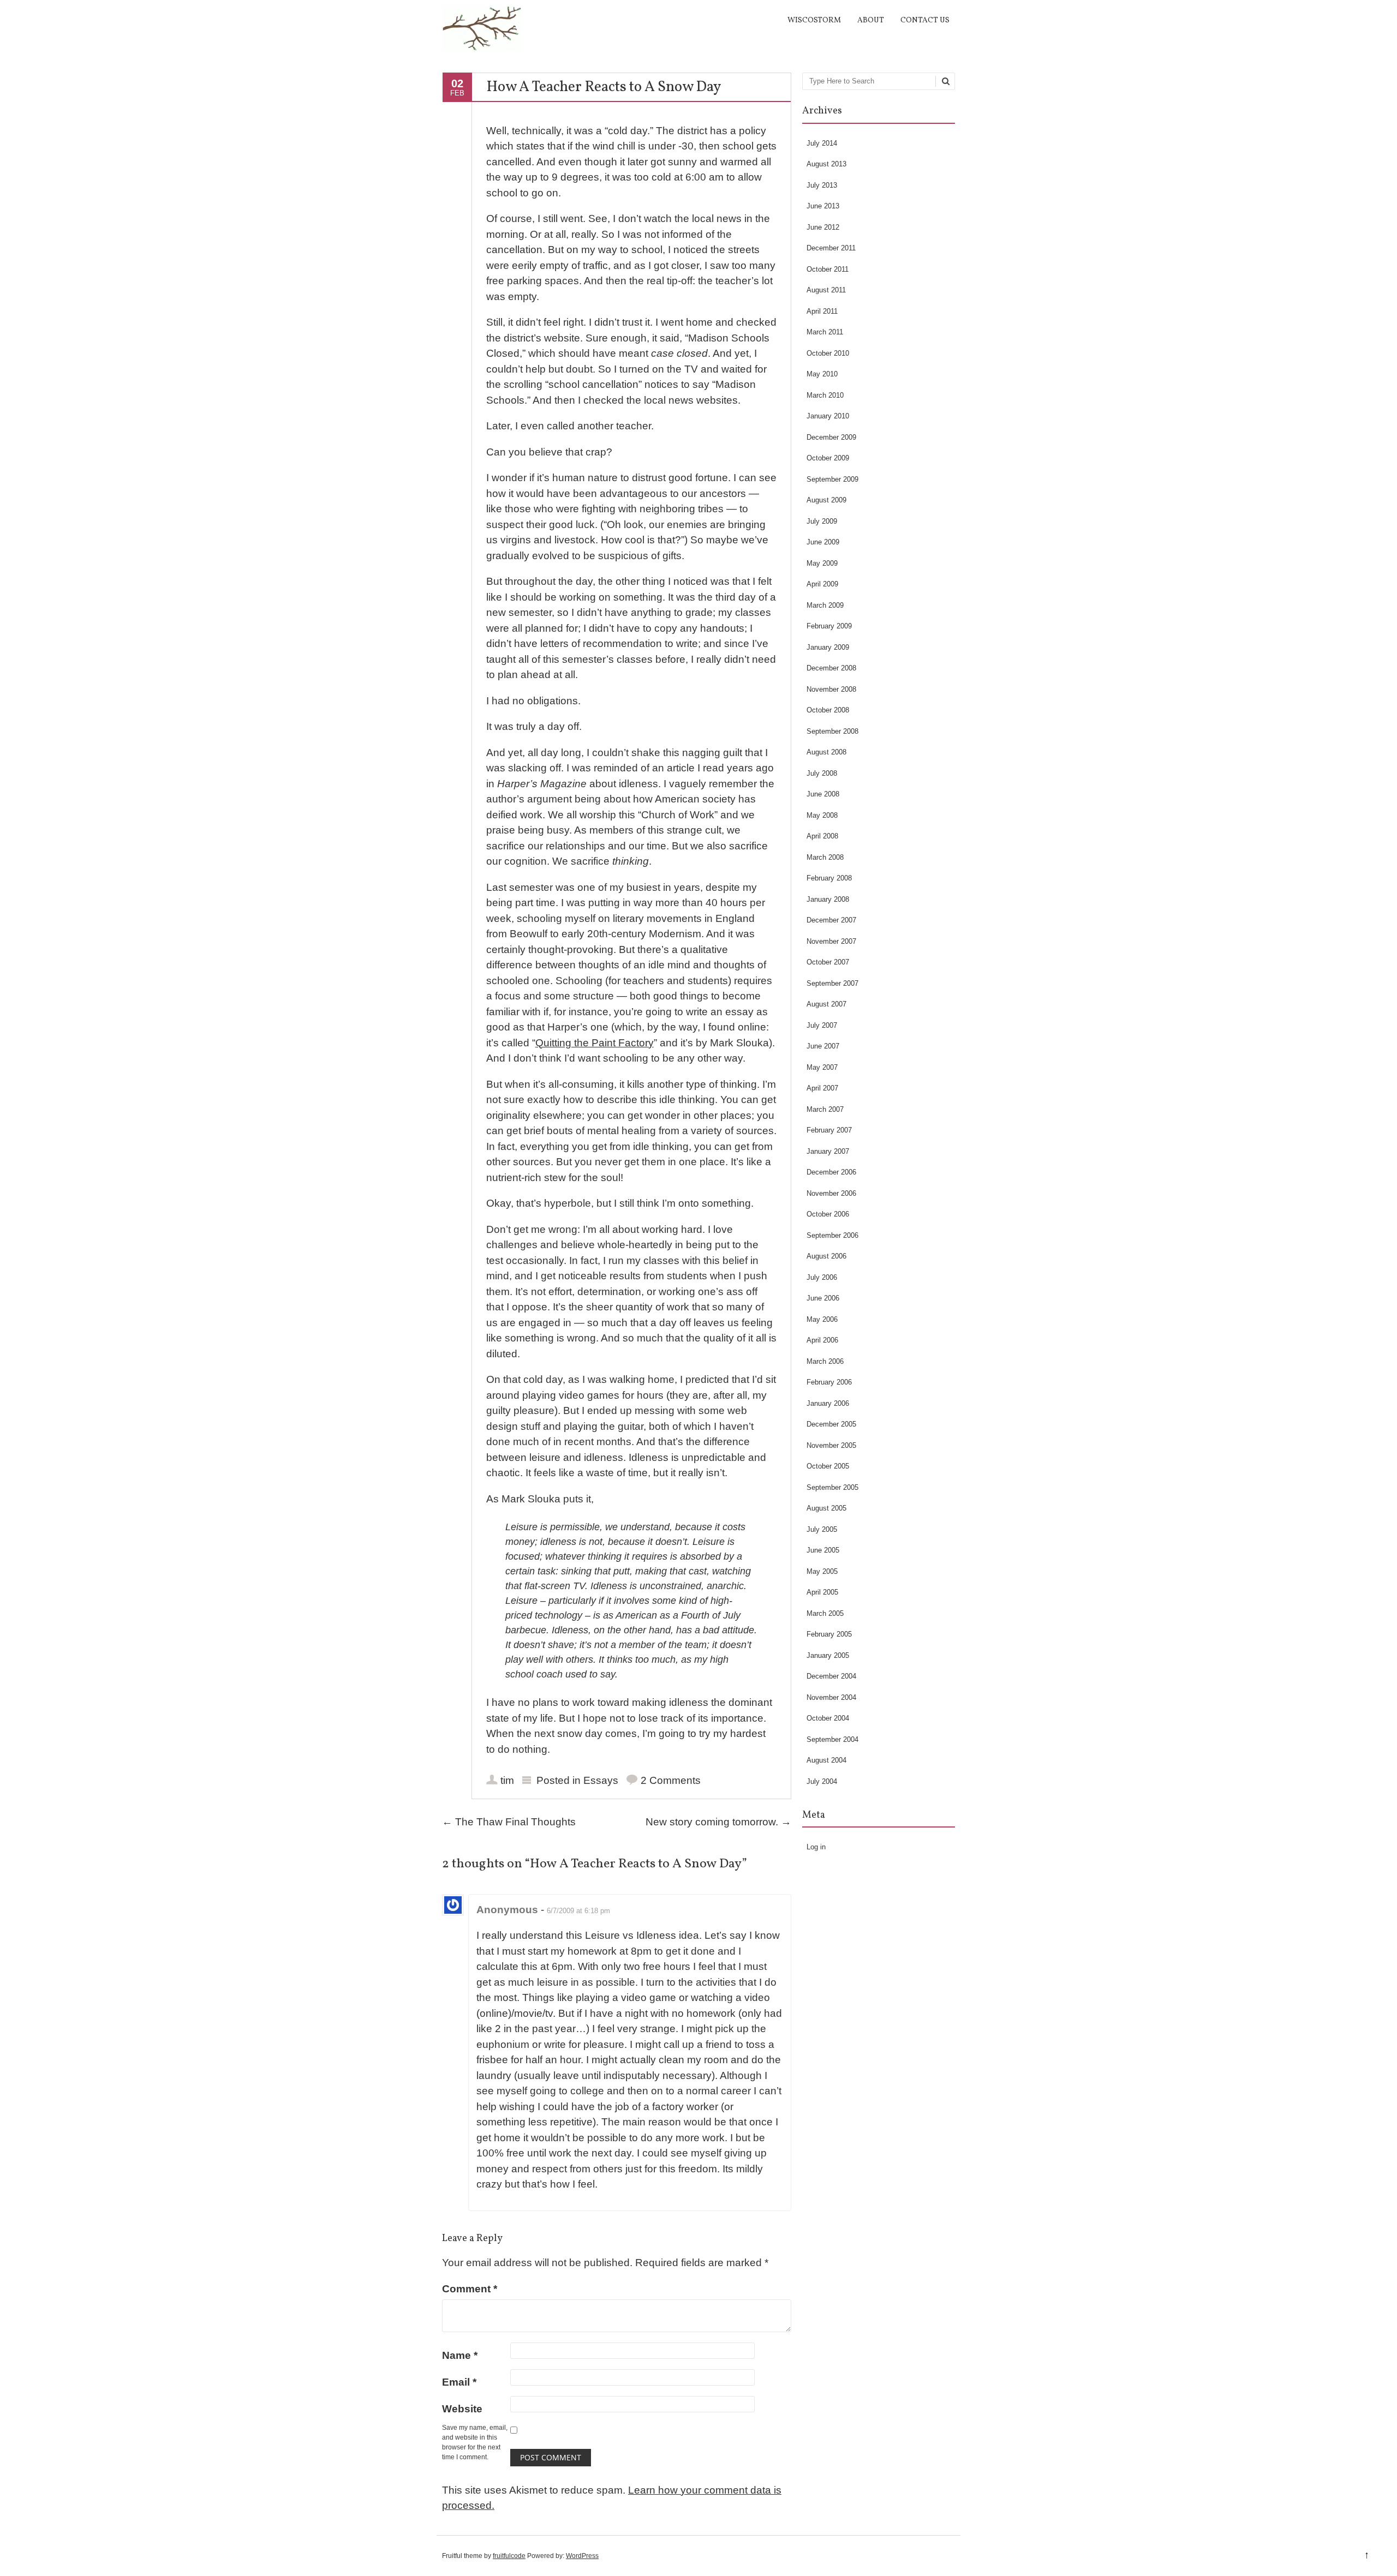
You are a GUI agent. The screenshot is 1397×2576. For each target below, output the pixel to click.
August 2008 (826, 752)
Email (459, 2382)
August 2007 (826, 1004)
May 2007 (822, 1067)
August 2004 (826, 1760)
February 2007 (829, 1130)
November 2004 (831, 1697)
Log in (816, 1847)
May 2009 (822, 563)
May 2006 (822, 1319)
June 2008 (823, 794)
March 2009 (825, 605)
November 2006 (831, 1193)
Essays (601, 1780)
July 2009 (822, 521)
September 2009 (832, 479)
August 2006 (826, 1256)
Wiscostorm (814, 20)
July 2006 (822, 1277)
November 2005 (831, 1445)
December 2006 (831, 1172)
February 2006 (829, 1382)
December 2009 (831, 437)
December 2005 (831, 1424)
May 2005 (822, 1571)
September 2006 (832, 1235)
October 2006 (828, 1214)
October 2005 (828, 1466)
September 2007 (832, 983)
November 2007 (831, 941)
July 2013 (822, 185)
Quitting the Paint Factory (595, 1043)
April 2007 (822, 1088)
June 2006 (823, 1298)
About (871, 20)
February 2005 (829, 1634)
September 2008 (832, 731)
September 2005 (832, 1487)
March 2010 (825, 395)
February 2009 (829, 626)
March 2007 (825, 1109)
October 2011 (828, 269)
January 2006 (828, 1403)
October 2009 (828, 458)
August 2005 (826, 1508)
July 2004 (822, 1781)
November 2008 (831, 689)
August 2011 (826, 290)
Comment (470, 2289)
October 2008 (828, 710)
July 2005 (822, 1529)
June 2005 (823, 1550)
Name (460, 2355)
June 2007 (823, 1046)
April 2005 (822, 1592)
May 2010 (822, 374)
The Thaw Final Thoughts (509, 1822)
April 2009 (822, 584)
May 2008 (822, 815)
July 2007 (822, 1025)
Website (462, 2409)
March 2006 (825, 1361)
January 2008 (828, 899)
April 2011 (822, 311)
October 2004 (828, 1718)
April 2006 (822, 1340)
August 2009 (826, 500)
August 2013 (826, 164)
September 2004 (832, 1739)
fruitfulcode (509, 2556)
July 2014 (822, 143)
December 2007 (831, 920)
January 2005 (828, 1655)
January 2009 (828, 647)
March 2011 (825, 332)
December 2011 (831, 248)
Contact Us (925, 20)
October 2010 (828, 353)
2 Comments (671, 1780)
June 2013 (823, 206)
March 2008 (825, 857)
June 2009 (823, 542)
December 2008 (831, 668)
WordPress (582, 2556)
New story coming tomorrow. (718, 1822)
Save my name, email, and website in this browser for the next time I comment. (475, 2442)
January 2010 (828, 416)
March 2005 (825, 1613)
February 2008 (829, 878)
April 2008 (822, 836)
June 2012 (823, 227)
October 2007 (828, 962)
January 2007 (828, 1151)
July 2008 (822, 773)
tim (507, 1780)
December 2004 (831, 1676)
